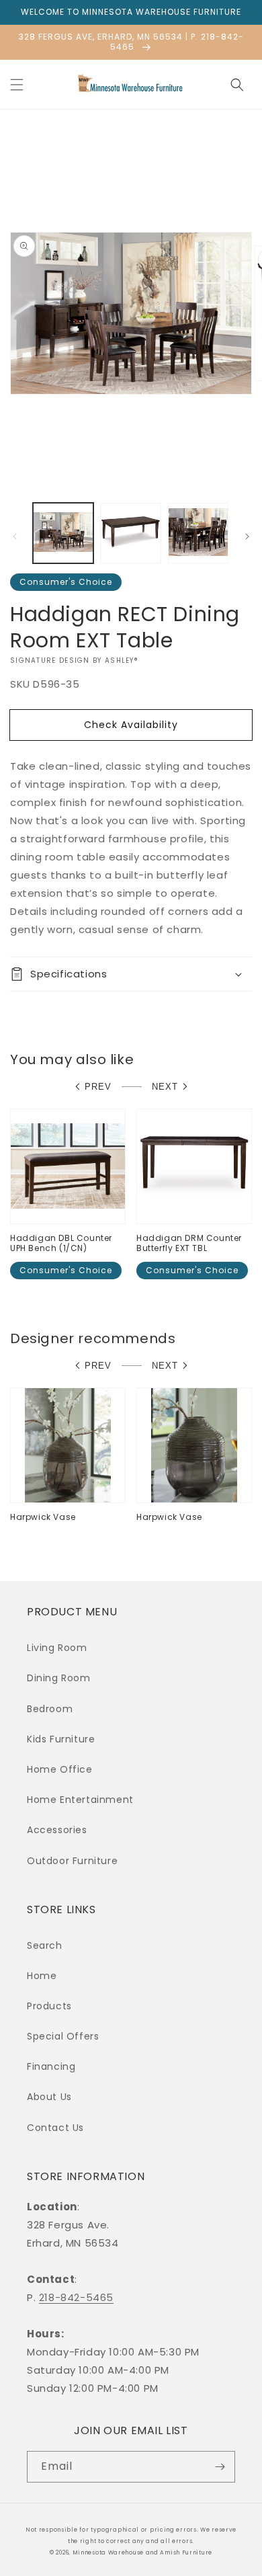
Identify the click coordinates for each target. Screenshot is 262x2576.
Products (49, 2006)
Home (42, 1976)
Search (45, 1945)
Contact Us (55, 2128)
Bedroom (50, 1709)
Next (165, 1087)
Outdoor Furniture (72, 1861)
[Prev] (15, 536)
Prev (98, 1087)
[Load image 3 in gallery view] (198, 533)
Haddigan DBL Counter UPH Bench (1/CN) (61, 1243)
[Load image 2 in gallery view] (130, 533)
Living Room (57, 1648)
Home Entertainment (80, 1800)
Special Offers (63, 2036)
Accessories (57, 1830)
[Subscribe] (220, 2467)
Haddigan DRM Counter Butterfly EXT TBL (189, 1243)
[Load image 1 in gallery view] (63, 533)
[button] (17, 85)
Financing (51, 2066)
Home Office (60, 1769)
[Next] (247, 536)
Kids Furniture (61, 1739)
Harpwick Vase (43, 1517)
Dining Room (59, 1678)
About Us (49, 2097)
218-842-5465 (76, 2297)
